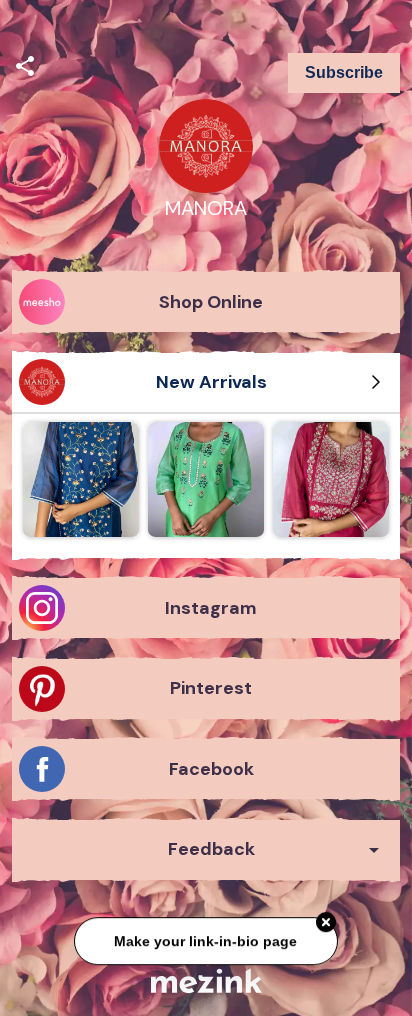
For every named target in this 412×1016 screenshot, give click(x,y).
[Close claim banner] (326, 921)
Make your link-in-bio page (205, 939)
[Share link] (25, 63)
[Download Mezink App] (206, 980)
